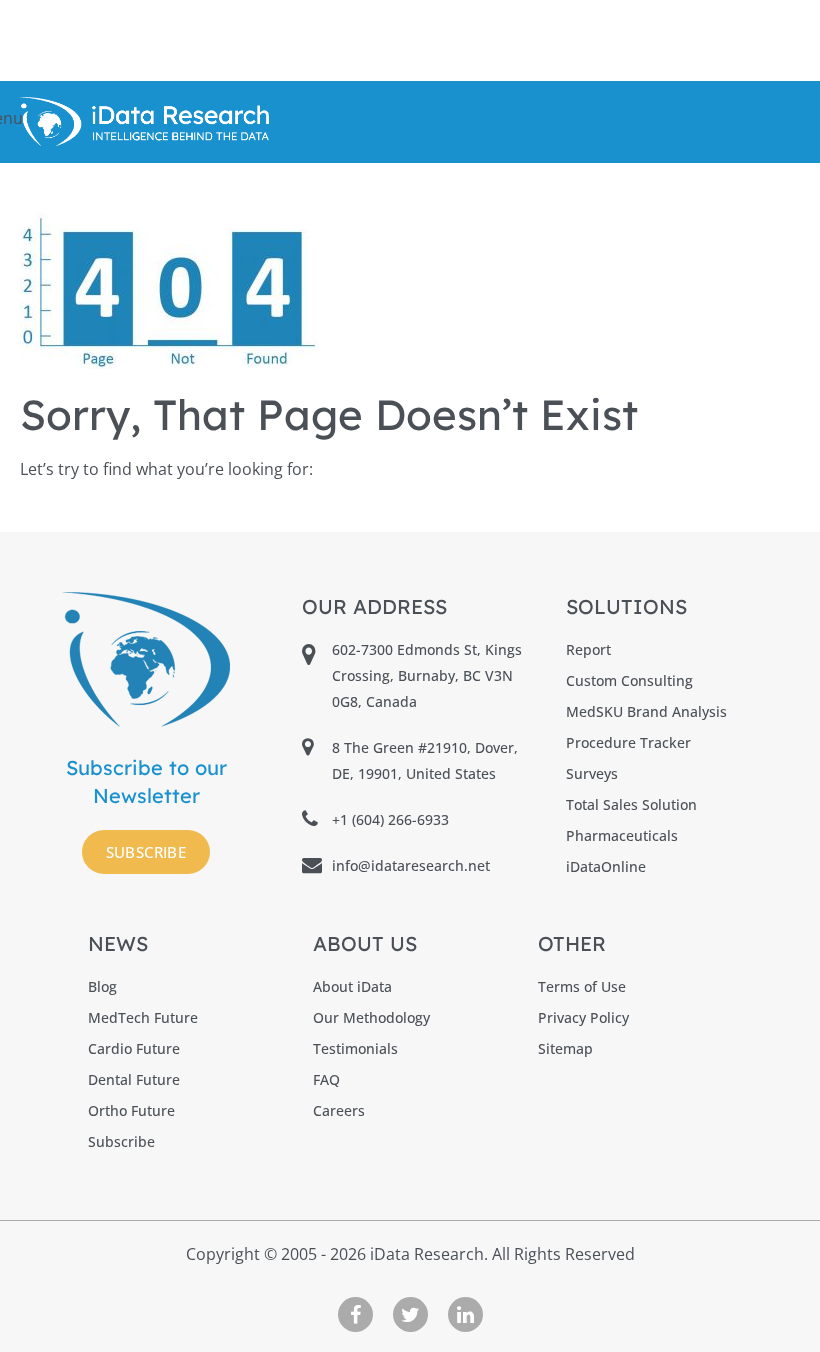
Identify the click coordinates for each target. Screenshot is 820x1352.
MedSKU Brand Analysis (646, 711)
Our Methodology (371, 1017)
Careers (339, 1110)
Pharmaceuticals (622, 835)
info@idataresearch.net (411, 865)
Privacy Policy (583, 1017)
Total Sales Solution (631, 804)
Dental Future (134, 1079)
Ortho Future (131, 1110)
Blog (102, 986)
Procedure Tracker (628, 742)
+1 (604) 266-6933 (390, 819)
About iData (352, 986)
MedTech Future (143, 1017)
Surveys (592, 773)
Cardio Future (134, 1048)
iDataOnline (606, 866)
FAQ (326, 1079)
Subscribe (146, 852)
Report (588, 649)
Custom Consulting (629, 680)
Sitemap (565, 1048)
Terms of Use (582, 986)
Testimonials (355, 1048)
